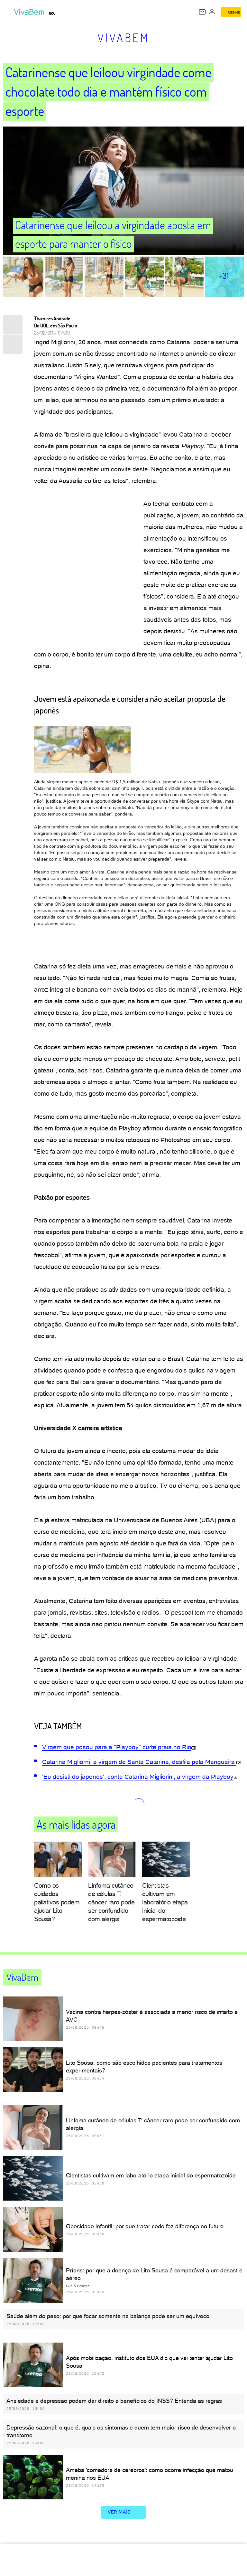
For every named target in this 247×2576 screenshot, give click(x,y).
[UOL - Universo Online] (52, 13)
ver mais (119, 2512)
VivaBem (124, 38)
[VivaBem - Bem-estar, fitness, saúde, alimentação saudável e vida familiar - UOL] (31, 12)
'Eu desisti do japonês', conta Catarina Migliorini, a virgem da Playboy (138, 1777)
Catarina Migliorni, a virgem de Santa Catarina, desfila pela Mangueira (139, 1762)
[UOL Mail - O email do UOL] (202, 12)
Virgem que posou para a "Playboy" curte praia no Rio (117, 1747)
